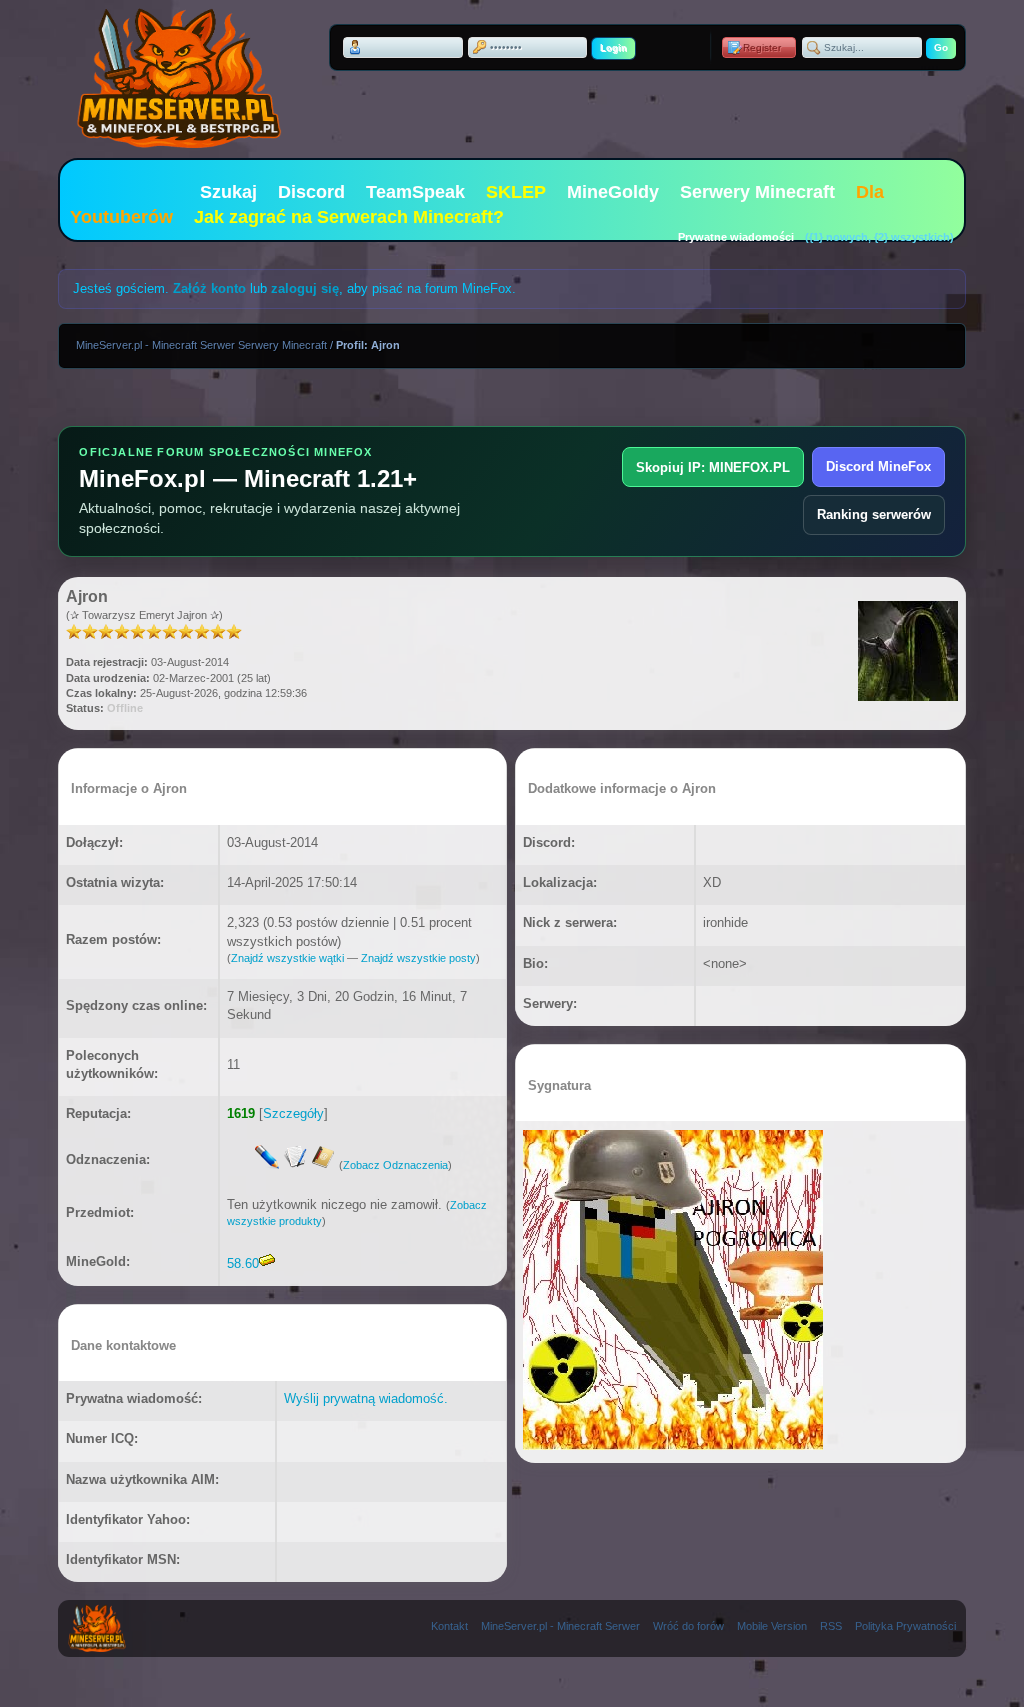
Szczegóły (293, 1113)
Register (762, 47)
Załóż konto (209, 288)
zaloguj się (305, 288)
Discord (311, 192)
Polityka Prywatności (905, 1626)
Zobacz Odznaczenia (395, 1165)
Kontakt (449, 1626)
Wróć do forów (688, 1626)
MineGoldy (613, 192)
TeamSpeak (415, 192)
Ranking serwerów (874, 514)
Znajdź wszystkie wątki (287, 958)
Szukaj (228, 192)
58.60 (243, 1263)
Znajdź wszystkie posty (418, 958)
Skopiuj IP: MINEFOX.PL (713, 467)
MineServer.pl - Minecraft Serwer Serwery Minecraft (201, 345)
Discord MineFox (878, 466)
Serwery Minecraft (757, 192)
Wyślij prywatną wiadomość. (366, 1398)
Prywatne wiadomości (736, 237)
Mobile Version (772, 1626)
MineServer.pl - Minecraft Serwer (560, 1626)
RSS (831, 1626)
